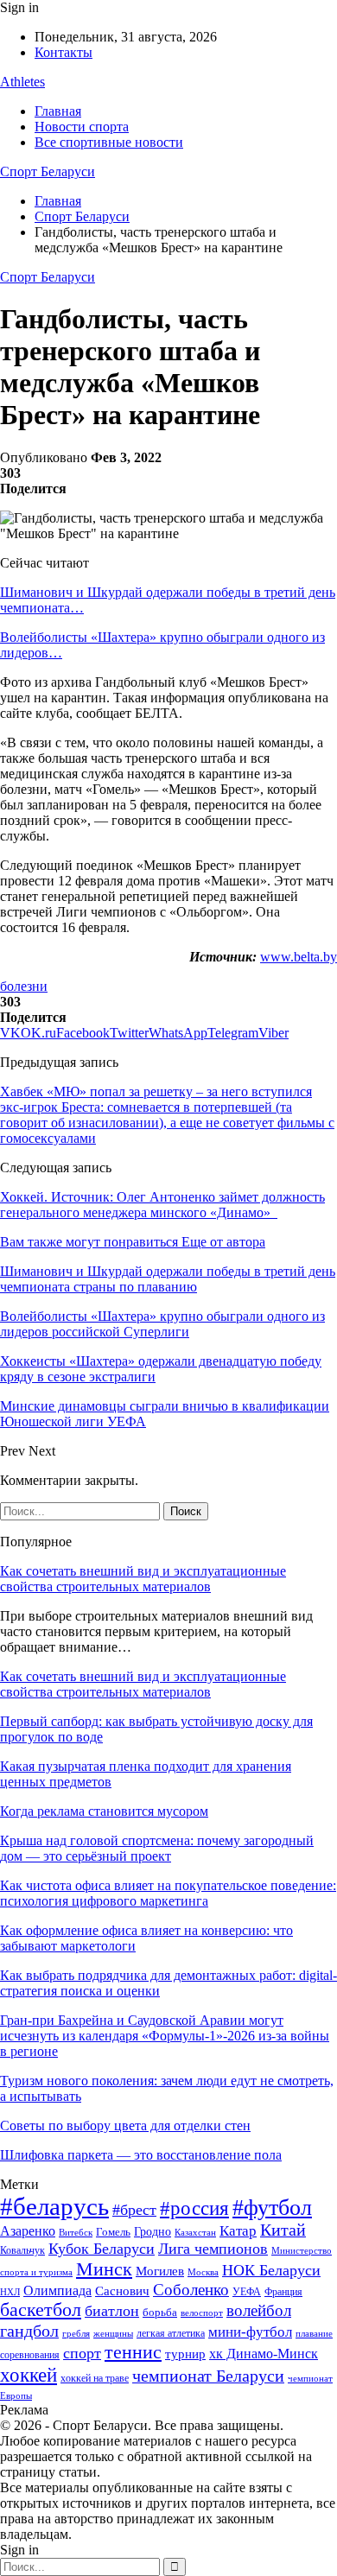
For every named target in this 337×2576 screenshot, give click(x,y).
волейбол (259, 2310)
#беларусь (54, 2206)
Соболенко (191, 2290)
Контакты (64, 52)
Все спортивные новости (109, 142)
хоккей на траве (95, 2378)
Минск (104, 2269)
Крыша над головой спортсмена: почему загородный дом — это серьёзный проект (157, 1848)
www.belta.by (299, 957)
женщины (113, 2333)
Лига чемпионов (213, 2249)
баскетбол (41, 2310)
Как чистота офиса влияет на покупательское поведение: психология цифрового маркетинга (168, 1893)
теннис (133, 2352)
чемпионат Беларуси (208, 2376)
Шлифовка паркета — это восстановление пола (141, 2155)
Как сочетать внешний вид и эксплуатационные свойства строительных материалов (143, 1579)
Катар (238, 2231)
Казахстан (195, 2232)
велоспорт (202, 2313)
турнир (185, 2354)
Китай (283, 2230)
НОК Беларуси (271, 2270)
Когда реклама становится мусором (104, 1811)
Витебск (76, 2233)
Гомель (113, 2232)
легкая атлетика (171, 2333)
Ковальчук (22, 2250)
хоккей (29, 2375)
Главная (58, 111)
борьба (160, 2312)
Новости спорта (82, 127)
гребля (76, 2333)
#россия (194, 2208)
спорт (82, 2353)
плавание (314, 2334)
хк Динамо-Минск (264, 2354)
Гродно (153, 2232)
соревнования (30, 2355)
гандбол (29, 2331)
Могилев (160, 2271)
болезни (24, 986)
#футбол (272, 2208)
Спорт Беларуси (48, 171)
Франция (283, 2292)
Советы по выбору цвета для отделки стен (125, 2126)
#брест (134, 2210)
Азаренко (28, 2231)
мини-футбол (250, 2332)
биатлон (112, 2311)
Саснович (122, 2291)
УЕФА (247, 2292)
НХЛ (10, 2292)
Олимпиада (57, 2290)
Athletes (22, 82)
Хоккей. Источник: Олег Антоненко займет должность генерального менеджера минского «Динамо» (162, 1205)
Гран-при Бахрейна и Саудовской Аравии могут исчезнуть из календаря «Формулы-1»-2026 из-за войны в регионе (165, 2036)
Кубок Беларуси (102, 2249)
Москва (203, 2272)
